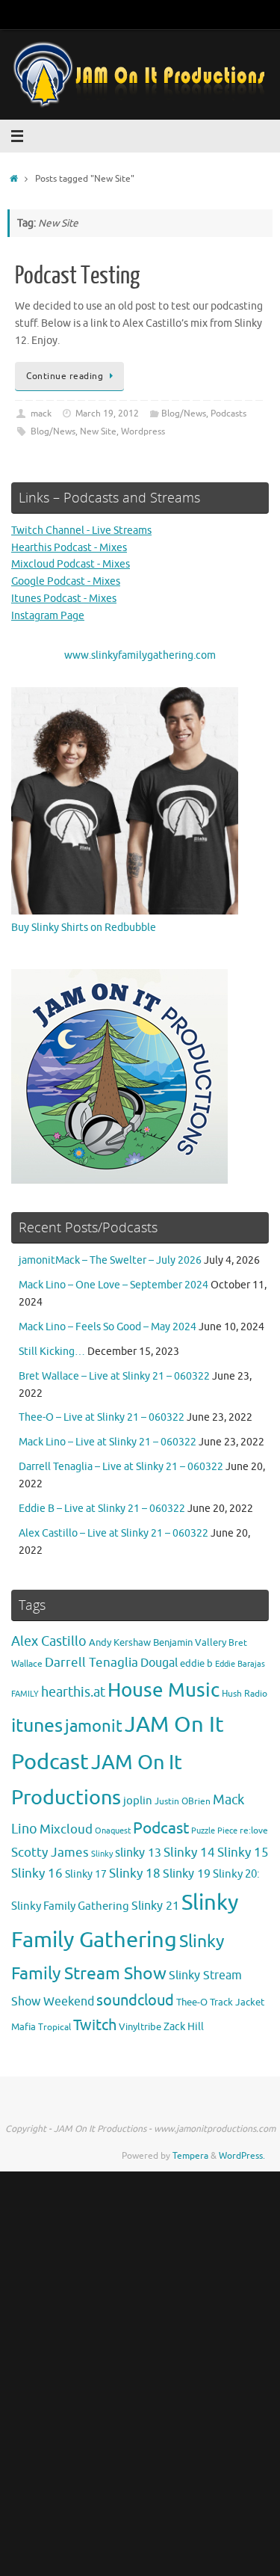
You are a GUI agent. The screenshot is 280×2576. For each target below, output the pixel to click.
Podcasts (228, 414)
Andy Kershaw (120, 1642)
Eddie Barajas (240, 1664)
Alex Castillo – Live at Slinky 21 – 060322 (113, 1533)
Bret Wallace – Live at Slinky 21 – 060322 (114, 1376)
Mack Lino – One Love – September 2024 (113, 1285)
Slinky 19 (187, 1874)
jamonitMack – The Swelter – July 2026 (110, 1260)
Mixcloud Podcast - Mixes (71, 564)
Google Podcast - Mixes (66, 581)
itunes (37, 1726)
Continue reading (65, 376)
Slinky (102, 1854)
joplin (138, 1801)
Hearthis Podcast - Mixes (69, 548)
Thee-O (192, 2002)
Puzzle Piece (214, 1830)
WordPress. (242, 2156)
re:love (254, 1831)
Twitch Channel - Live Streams (81, 531)
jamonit (94, 1727)
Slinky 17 (86, 1874)
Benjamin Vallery (190, 1642)
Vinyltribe (140, 2027)
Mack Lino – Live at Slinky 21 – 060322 (108, 1442)
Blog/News (184, 414)
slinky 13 (138, 1853)
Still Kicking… (52, 1352)
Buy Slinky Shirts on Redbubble (84, 928)
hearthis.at (73, 1692)
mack (41, 414)
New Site (98, 431)
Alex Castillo (49, 1641)
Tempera (190, 2156)
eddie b (196, 1663)
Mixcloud (66, 1829)
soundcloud (135, 2001)
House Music (164, 1690)
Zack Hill (184, 2026)
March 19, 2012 (107, 414)
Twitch (95, 2025)
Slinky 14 (189, 1853)
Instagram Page (48, 616)
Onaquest (113, 1831)
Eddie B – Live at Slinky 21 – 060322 (102, 1509)
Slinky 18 (135, 1873)
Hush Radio (245, 1694)
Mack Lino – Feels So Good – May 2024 (108, 1327)
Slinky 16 (37, 1873)
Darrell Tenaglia (91, 1663)
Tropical (55, 2028)
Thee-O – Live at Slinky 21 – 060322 (102, 1417)
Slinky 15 (243, 1853)
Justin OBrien (183, 1802)
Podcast (161, 1828)
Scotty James (50, 1853)
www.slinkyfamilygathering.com (140, 655)
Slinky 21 (155, 1906)
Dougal (159, 1663)
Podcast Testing (77, 276)
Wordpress (143, 431)
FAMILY (25, 1694)
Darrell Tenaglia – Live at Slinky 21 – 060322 (121, 1467)
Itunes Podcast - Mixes (64, 599)
